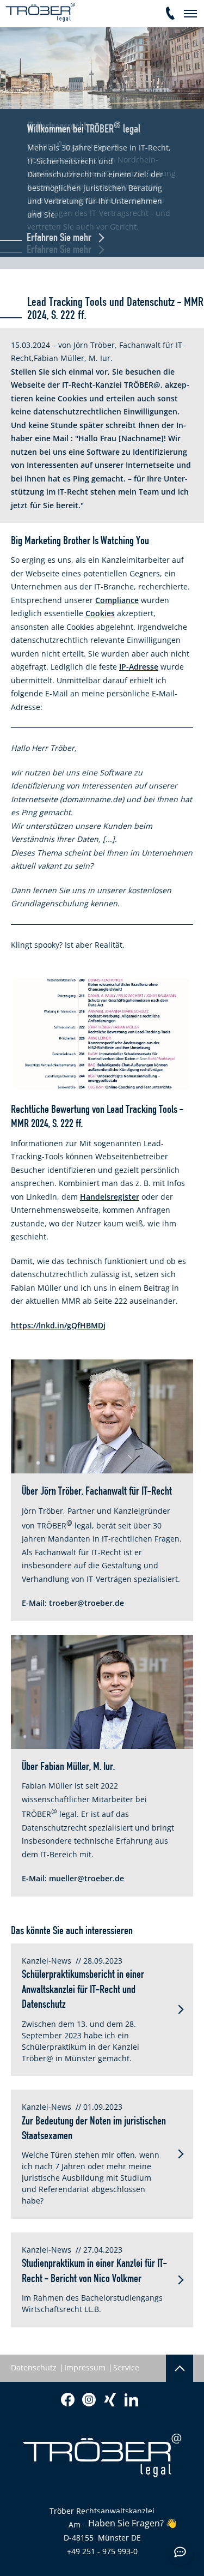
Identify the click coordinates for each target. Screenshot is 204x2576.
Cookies (100, 613)
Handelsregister (110, 1197)
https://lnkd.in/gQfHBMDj (58, 1325)
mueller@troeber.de (86, 1878)
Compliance (117, 600)
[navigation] (190, 14)
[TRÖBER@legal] (40, 12)
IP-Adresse (139, 667)
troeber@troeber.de (86, 1603)
